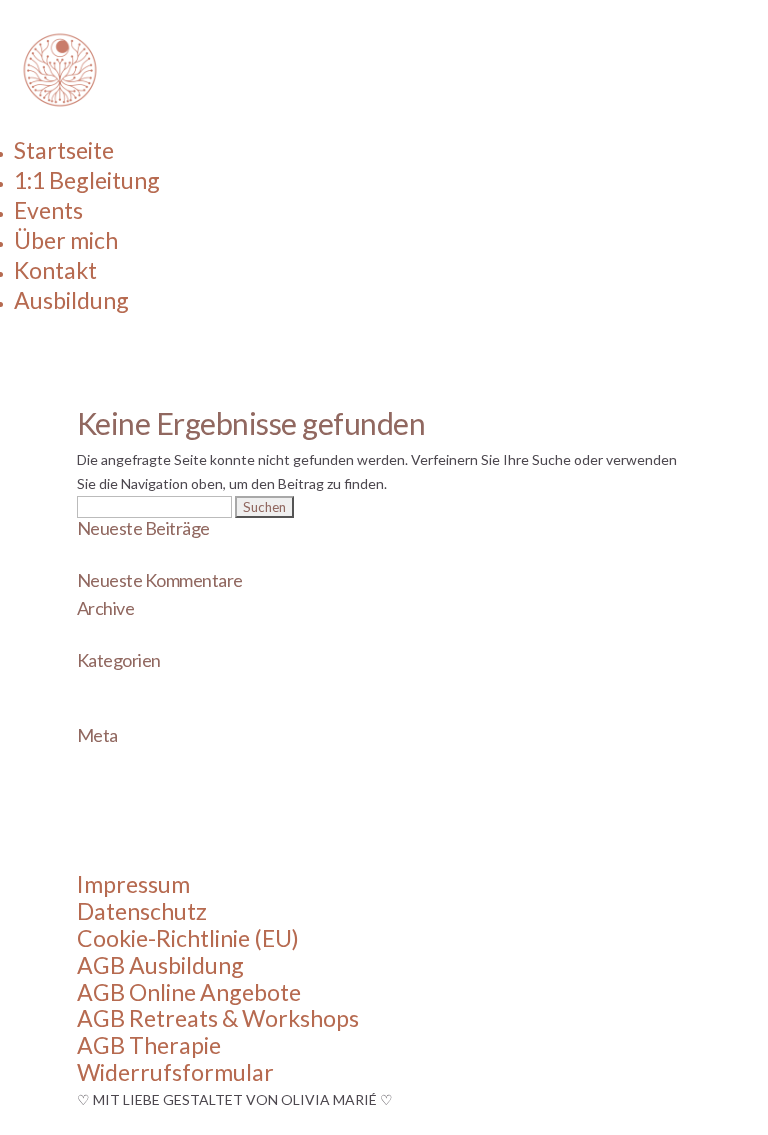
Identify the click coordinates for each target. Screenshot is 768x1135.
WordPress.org (124, 837)
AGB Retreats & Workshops (218, 1018)
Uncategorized (123, 714)
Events (48, 210)
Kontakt (55, 270)
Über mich (66, 240)
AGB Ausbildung (160, 965)
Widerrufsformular (175, 1072)
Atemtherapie (121, 690)
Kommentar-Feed (132, 813)
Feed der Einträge (132, 789)
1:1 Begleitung (87, 180)
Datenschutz (142, 911)
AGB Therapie (149, 1045)
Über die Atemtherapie (149, 558)
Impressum (133, 884)
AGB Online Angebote (189, 992)
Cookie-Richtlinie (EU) (188, 938)
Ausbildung (71, 300)
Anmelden (109, 765)
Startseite (64, 150)
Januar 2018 (115, 638)
